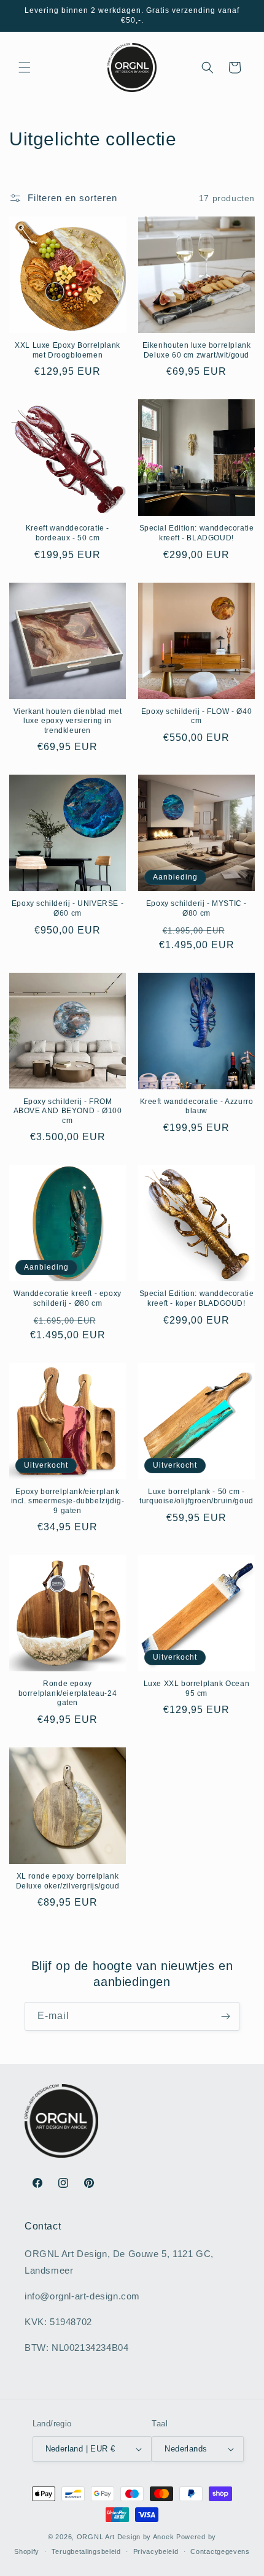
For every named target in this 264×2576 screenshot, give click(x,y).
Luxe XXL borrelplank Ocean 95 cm (197, 1689)
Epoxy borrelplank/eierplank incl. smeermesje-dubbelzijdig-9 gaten (68, 1501)
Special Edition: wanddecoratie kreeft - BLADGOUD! (197, 533)
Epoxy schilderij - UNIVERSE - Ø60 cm (68, 908)
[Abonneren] (225, 2016)
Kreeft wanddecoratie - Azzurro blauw (197, 1106)
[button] (25, 67)
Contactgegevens (220, 2551)
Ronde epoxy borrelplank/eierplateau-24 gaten (68, 1693)
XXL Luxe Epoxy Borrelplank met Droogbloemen (68, 350)
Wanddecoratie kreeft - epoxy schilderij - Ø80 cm (68, 1298)
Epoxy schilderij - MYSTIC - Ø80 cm (196, 908)
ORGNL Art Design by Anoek (126, 2537)
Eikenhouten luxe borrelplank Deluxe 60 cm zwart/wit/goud (197, 350)
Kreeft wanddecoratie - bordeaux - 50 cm (68, 533)
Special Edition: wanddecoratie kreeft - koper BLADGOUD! (197, 1298)
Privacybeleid (156, 2551)
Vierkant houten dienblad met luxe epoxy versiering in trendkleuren (68, 721)
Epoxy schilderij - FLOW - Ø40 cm (196, 716)
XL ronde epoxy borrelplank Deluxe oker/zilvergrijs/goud (68, 1881)
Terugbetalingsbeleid (86, 2551)
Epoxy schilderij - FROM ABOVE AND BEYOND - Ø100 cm (68, 1111)
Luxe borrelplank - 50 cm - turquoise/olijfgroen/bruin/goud (196, 1497)
